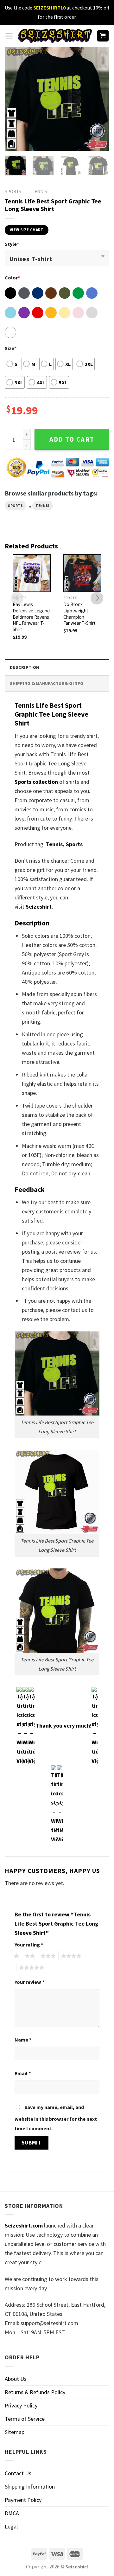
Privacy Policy (21, 2405)
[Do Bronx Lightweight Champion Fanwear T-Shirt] (82, 573)
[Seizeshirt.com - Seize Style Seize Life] (55, 36)
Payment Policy (23, 2500)
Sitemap (15, 2432)
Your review (29, 1982)
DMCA (12, 2513)
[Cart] (103, 36)
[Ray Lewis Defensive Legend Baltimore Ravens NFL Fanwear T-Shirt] (32, 573)
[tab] (57, 667)
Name (23, 2040)
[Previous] (15, 99)
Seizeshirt (39, 907)
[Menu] (9, 36)
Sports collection (36, 782)
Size (11, 348)
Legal (11, 2526)
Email (23, 2073)
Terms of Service (25, 2419)
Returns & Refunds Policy (35, 2392)
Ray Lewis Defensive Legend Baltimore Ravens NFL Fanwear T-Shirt (31, 617)
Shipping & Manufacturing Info (47, 683)
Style (12, 244)
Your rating (29, 1945)
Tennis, (55, 844)
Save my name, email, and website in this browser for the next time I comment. (56, 2118)
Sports (15, 506)
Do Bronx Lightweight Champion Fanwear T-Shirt (79, 614)
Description (24, 667)
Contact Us (18, 2473)
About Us (16, 2379)
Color (12, 278)
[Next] (99, 99)
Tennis (39, 192)
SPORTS (13, 192)
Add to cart (72, 439)
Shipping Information (30, 2487)
